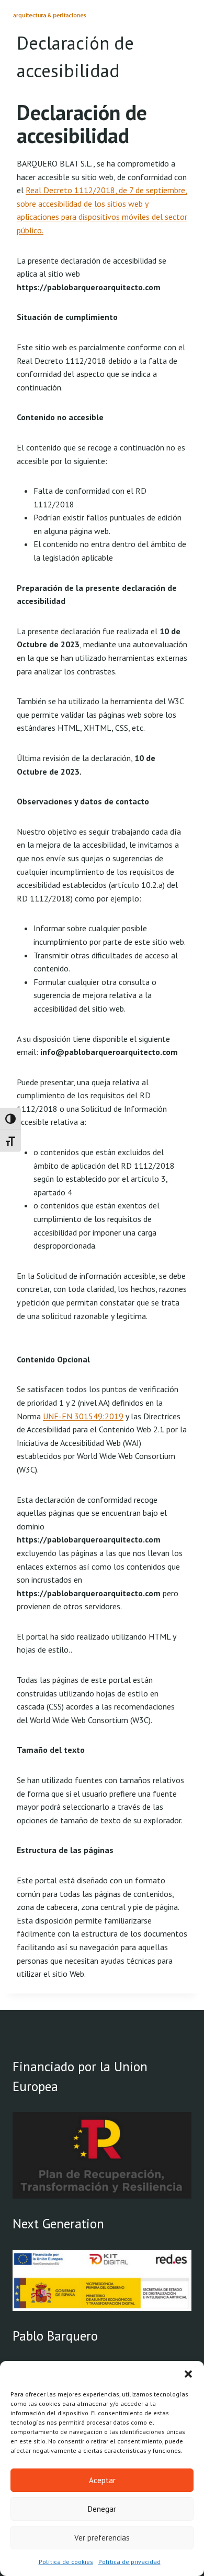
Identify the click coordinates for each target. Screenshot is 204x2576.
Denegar (102, 2509)
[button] (188, 2374)
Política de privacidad (129, 2562)
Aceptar (102, 2480)
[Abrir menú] (182, 18)
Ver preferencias (102, 2538)
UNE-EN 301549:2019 (83, 1416)
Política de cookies (66, 2562)
